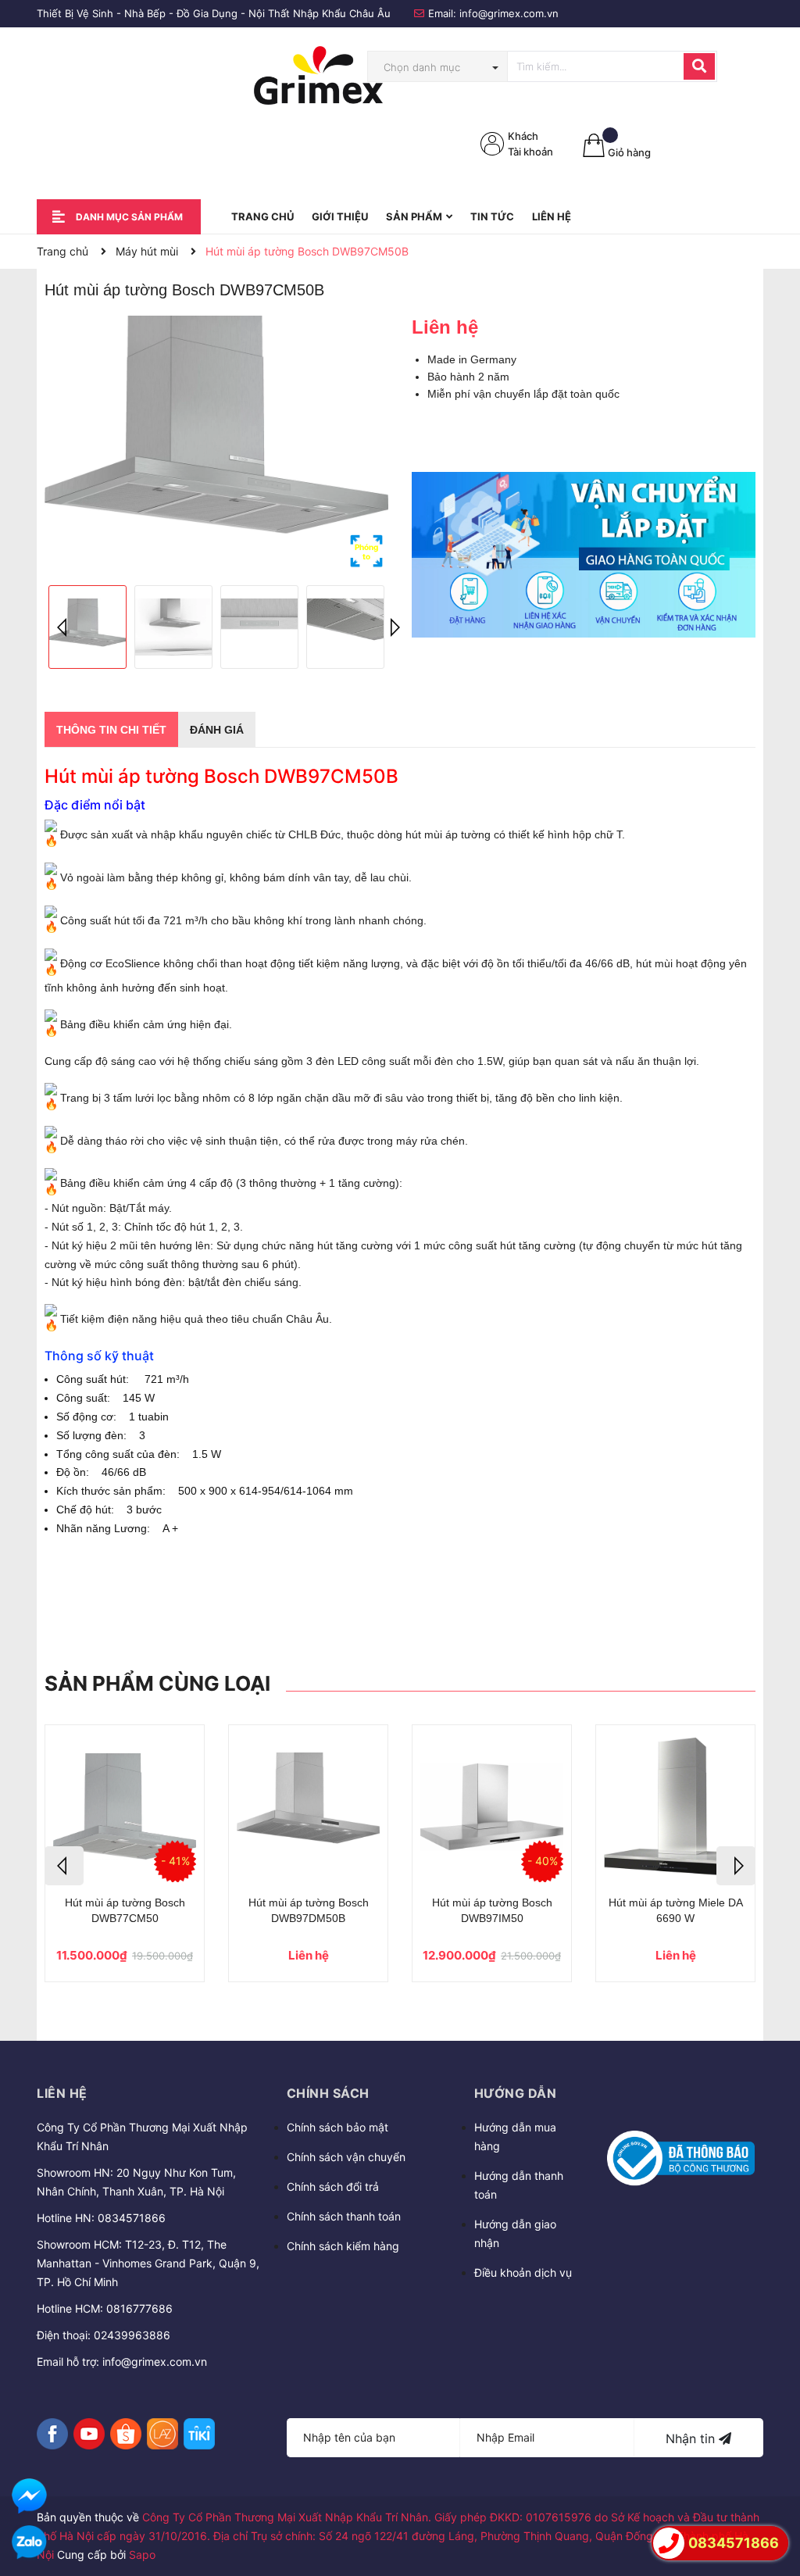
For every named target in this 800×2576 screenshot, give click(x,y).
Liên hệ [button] (62, 2093)
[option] (216, 445)
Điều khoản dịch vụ (523, 2272)
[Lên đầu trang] (773, 2499)
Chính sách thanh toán (344, 2216)
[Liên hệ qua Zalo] (29, 2543)
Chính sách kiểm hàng (343, 2246)
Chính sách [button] (328, 2093)
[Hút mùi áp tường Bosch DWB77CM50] (125, 1806)
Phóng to (366, 552)
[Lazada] (162, 2434)
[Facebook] (52, 2434)
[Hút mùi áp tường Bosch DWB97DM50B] (308, 1806)
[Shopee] (126, 2434)
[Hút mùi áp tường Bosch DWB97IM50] (492, 1806)
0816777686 (139, 2308)
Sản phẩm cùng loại (157, 1683)
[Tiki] (199, 2434)
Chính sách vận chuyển (346, 2157)
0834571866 (132, 2218)
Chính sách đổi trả (333, 2187)
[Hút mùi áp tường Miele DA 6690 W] (675, 1806)
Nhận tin (692, 2438)
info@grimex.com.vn (509, 13)
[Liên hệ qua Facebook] (29, 2496)
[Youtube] (89, 2434)
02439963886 (132, 2335)
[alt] (584, 555)
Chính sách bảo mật (337, 2127)
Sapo (142, 2555)
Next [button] (392, 627)
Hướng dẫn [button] (516, 2093)
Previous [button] (64, 627)
